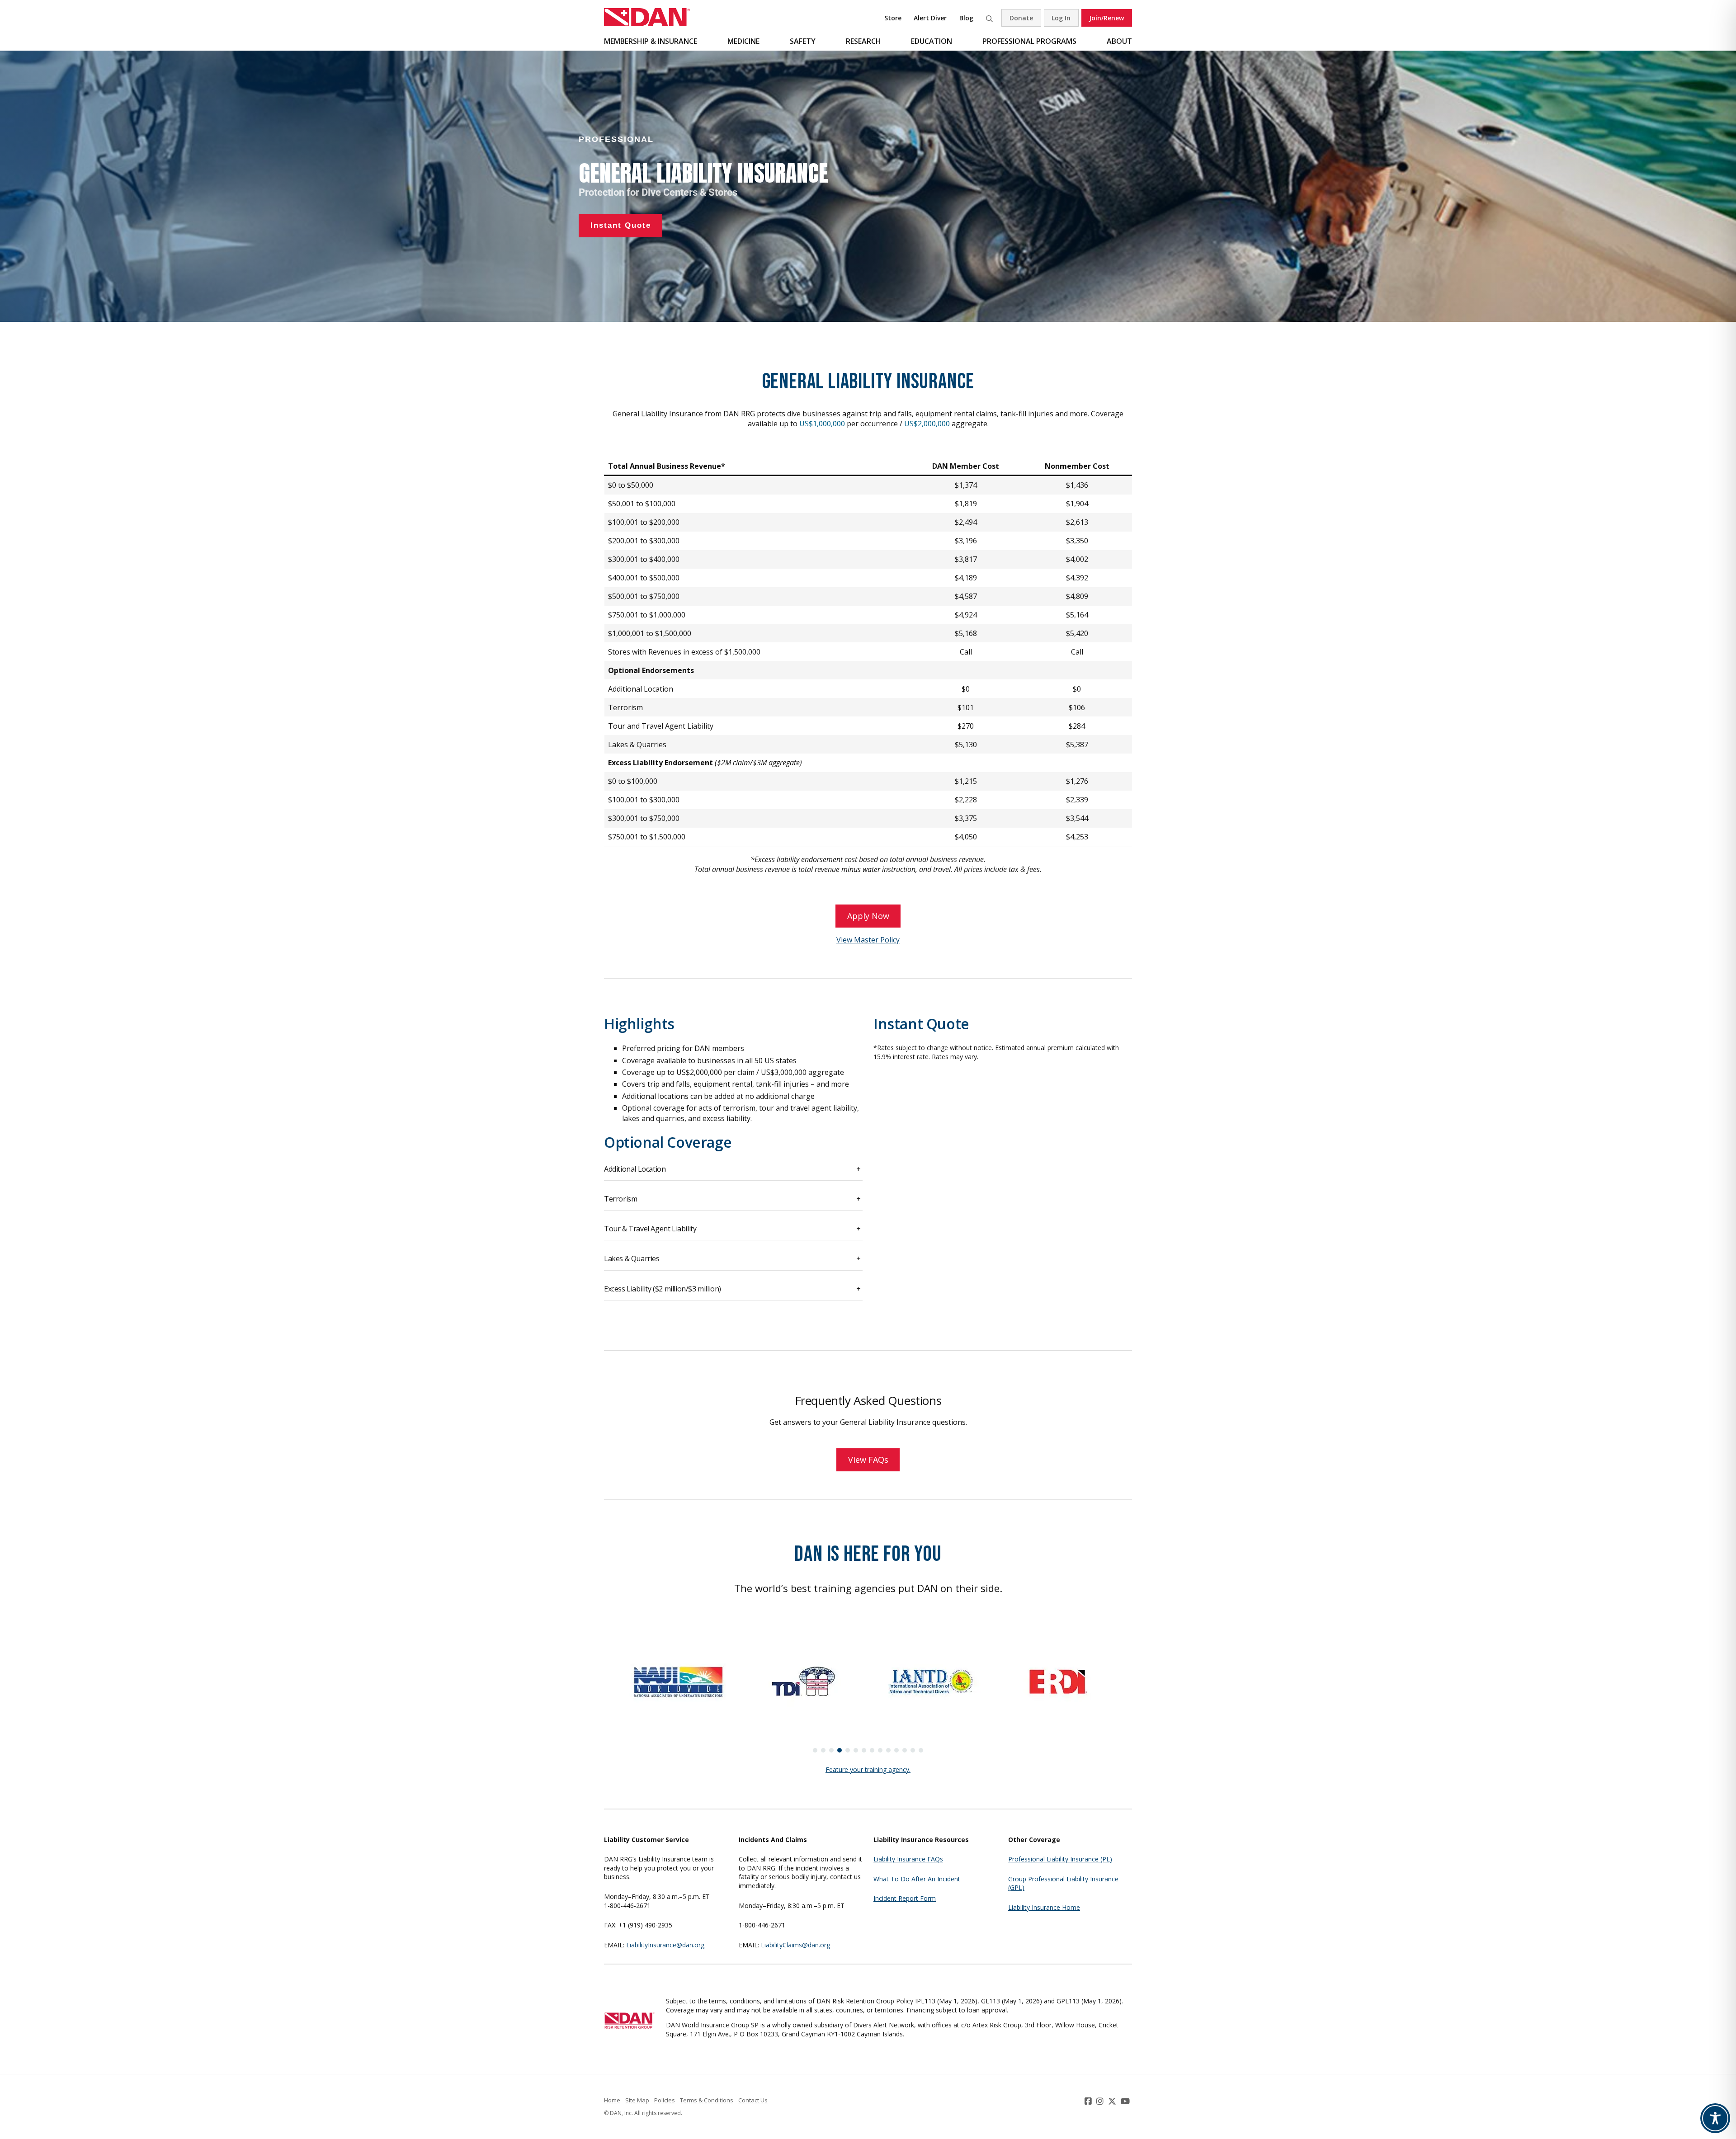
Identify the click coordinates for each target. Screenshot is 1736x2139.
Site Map (637, 2100)
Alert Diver (930, 18)
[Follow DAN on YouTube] (1126, 2101)
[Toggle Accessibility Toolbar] (1715, 2118)
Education (932, 41)
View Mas (852, 940)
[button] (815, 1750)
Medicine (743, 41)
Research (863, 41)
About (1119, 41)
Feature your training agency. (868, 1769)
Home (612, 2100)
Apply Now (868, 916)
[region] (868, 186)
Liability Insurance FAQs (908, 1859)
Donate (1021, 18)
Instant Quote (921, 1024)
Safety (803, 41)
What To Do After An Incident (917, 1879)
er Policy (885, 940)
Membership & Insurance (651, 41)
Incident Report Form (905, 1898)
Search (989, 18)
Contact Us (753, 2100)
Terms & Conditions (707, 2100)
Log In (1061, 18)
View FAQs (868, 1460)
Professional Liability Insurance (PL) (1060, 1859)
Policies (665, 2100)
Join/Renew (1106, 18)
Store (893, 18)
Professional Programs (1029, 41)
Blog (966, 18)
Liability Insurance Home (1044, 1907)
